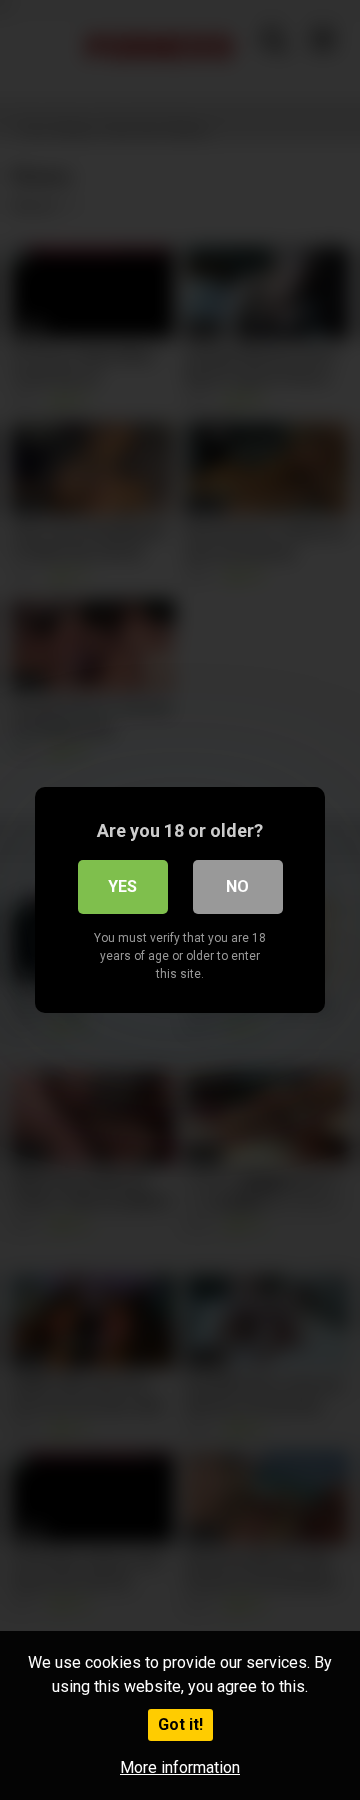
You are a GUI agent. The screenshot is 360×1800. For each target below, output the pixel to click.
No (237, 886)
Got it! (180, 1724)
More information (180, 1767)
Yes (122, 886)
